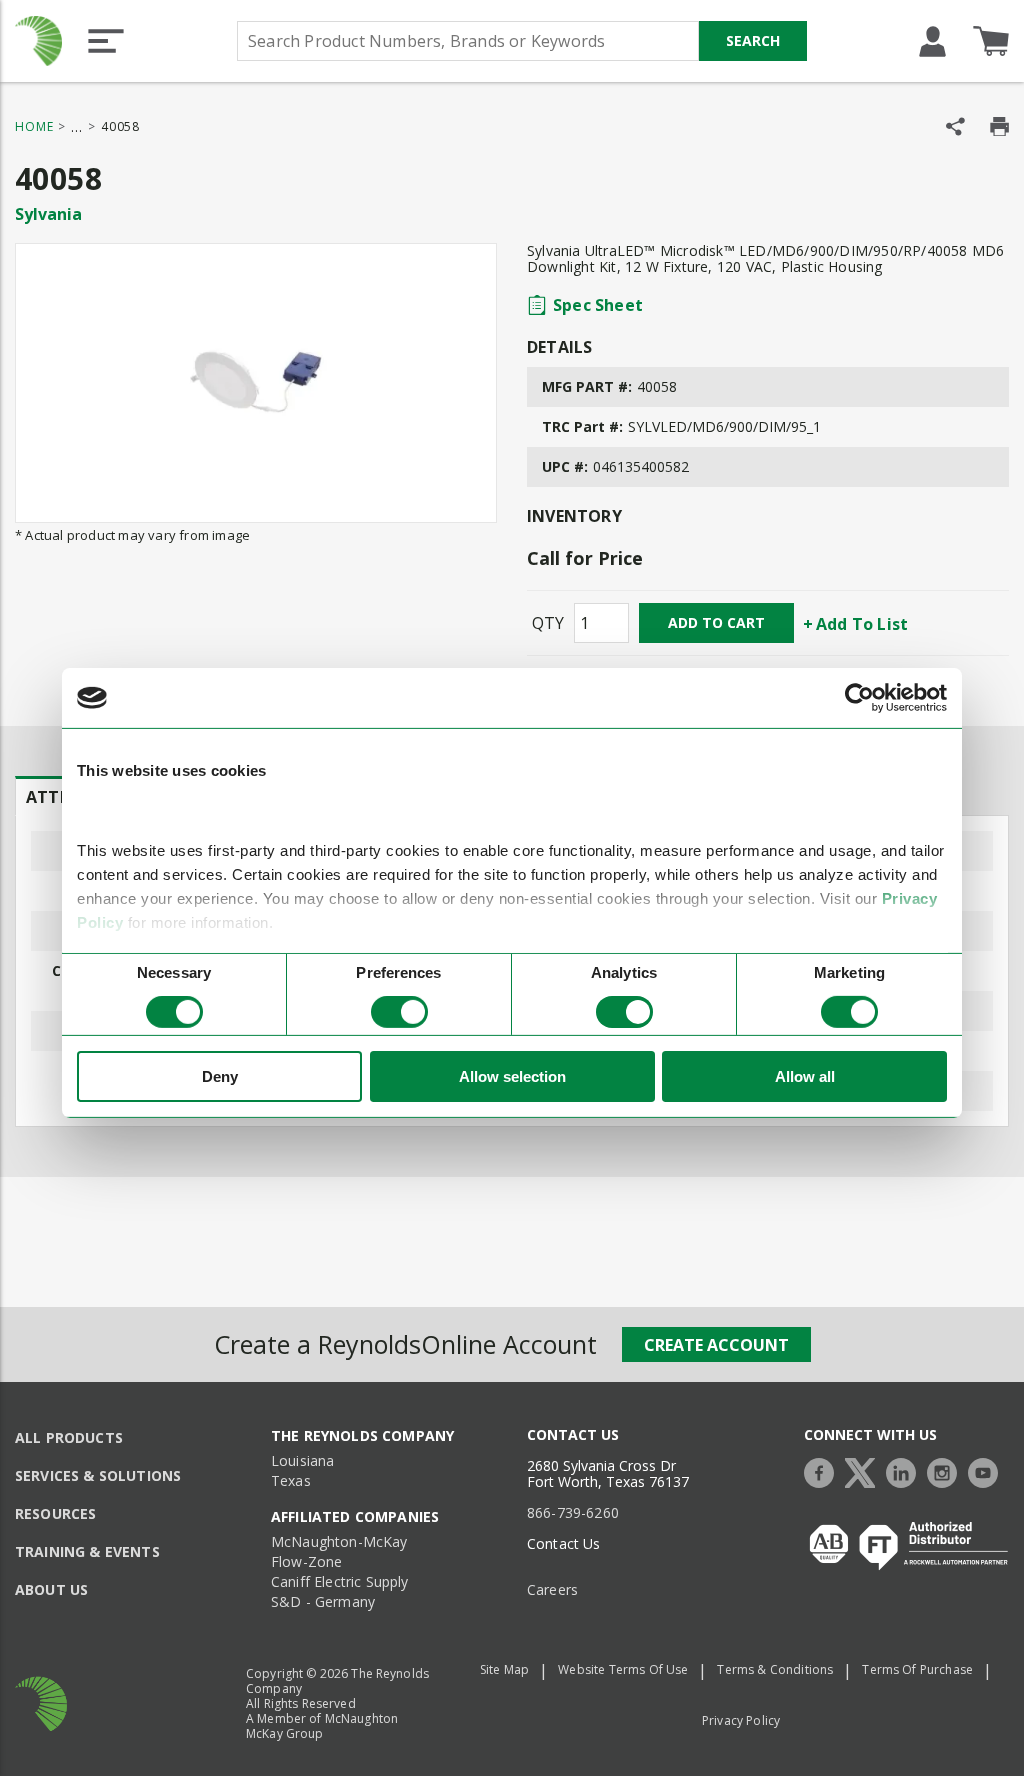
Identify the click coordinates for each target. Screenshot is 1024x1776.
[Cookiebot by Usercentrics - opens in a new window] (859, 698)
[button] (106, 41)
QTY (548, 623)
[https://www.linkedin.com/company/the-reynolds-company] (906, 1470)
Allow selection (512, 1076)
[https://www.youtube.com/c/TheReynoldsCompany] (988, 1470)
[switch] (399, 1012)
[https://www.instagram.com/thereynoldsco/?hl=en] (947, 1470)
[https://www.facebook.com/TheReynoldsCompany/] (824, 1470)
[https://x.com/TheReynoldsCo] (865, 1470)
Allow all (805, 1076)
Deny (220, 1076)
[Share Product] (955, 126)
